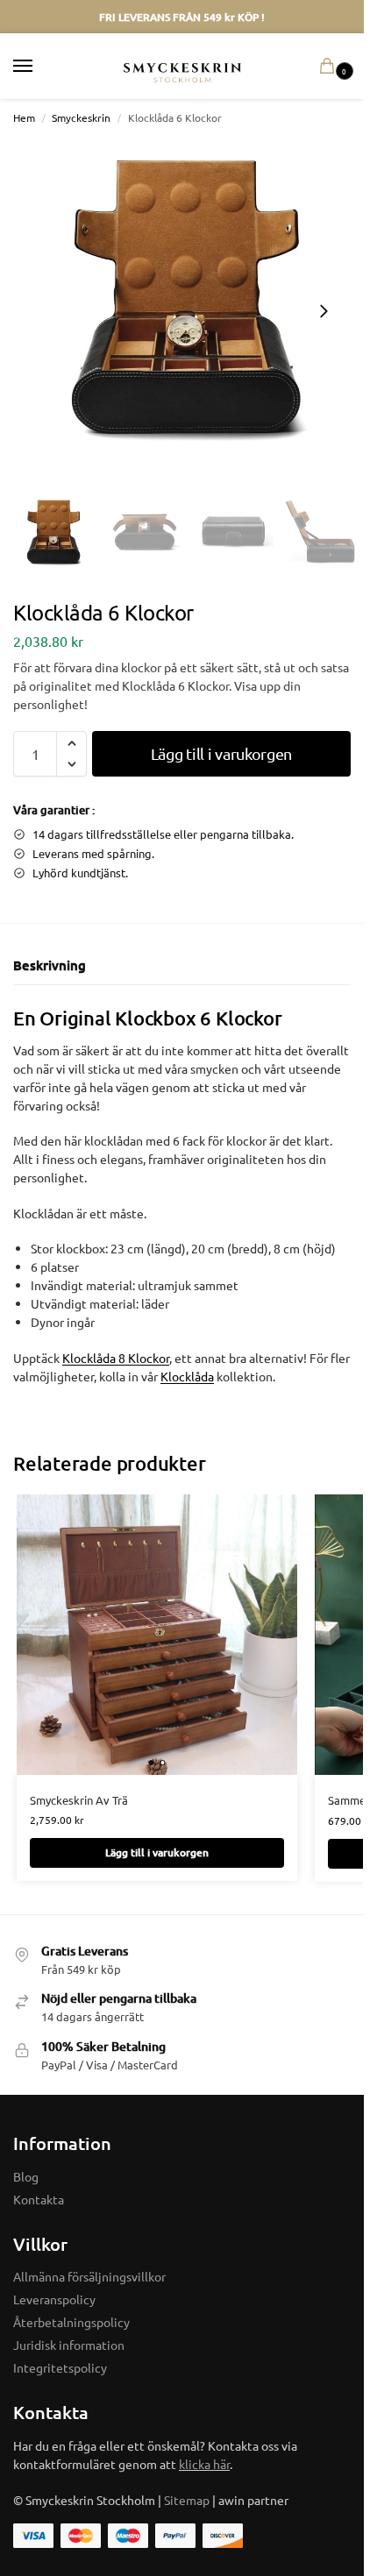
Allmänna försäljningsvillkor (89, 2276)
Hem (24, 117)
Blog (26, 2176)
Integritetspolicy (60, 2367)
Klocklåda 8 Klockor (116, 1358)
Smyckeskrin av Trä (79, 1800)
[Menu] (39, 67)
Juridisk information (69, 2345)
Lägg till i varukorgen (221, 753)
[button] (331, 67)
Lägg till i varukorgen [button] (157, 1852)
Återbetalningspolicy (71, 2322)
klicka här (204, 2464)
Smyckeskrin (81, 117)
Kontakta (39, 2199)
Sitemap (187, 2500)
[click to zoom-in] (188, 311)
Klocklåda (187, 1376)
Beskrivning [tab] (50, 965)
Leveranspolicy (54, 2299)
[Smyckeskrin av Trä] (157, 1635)
